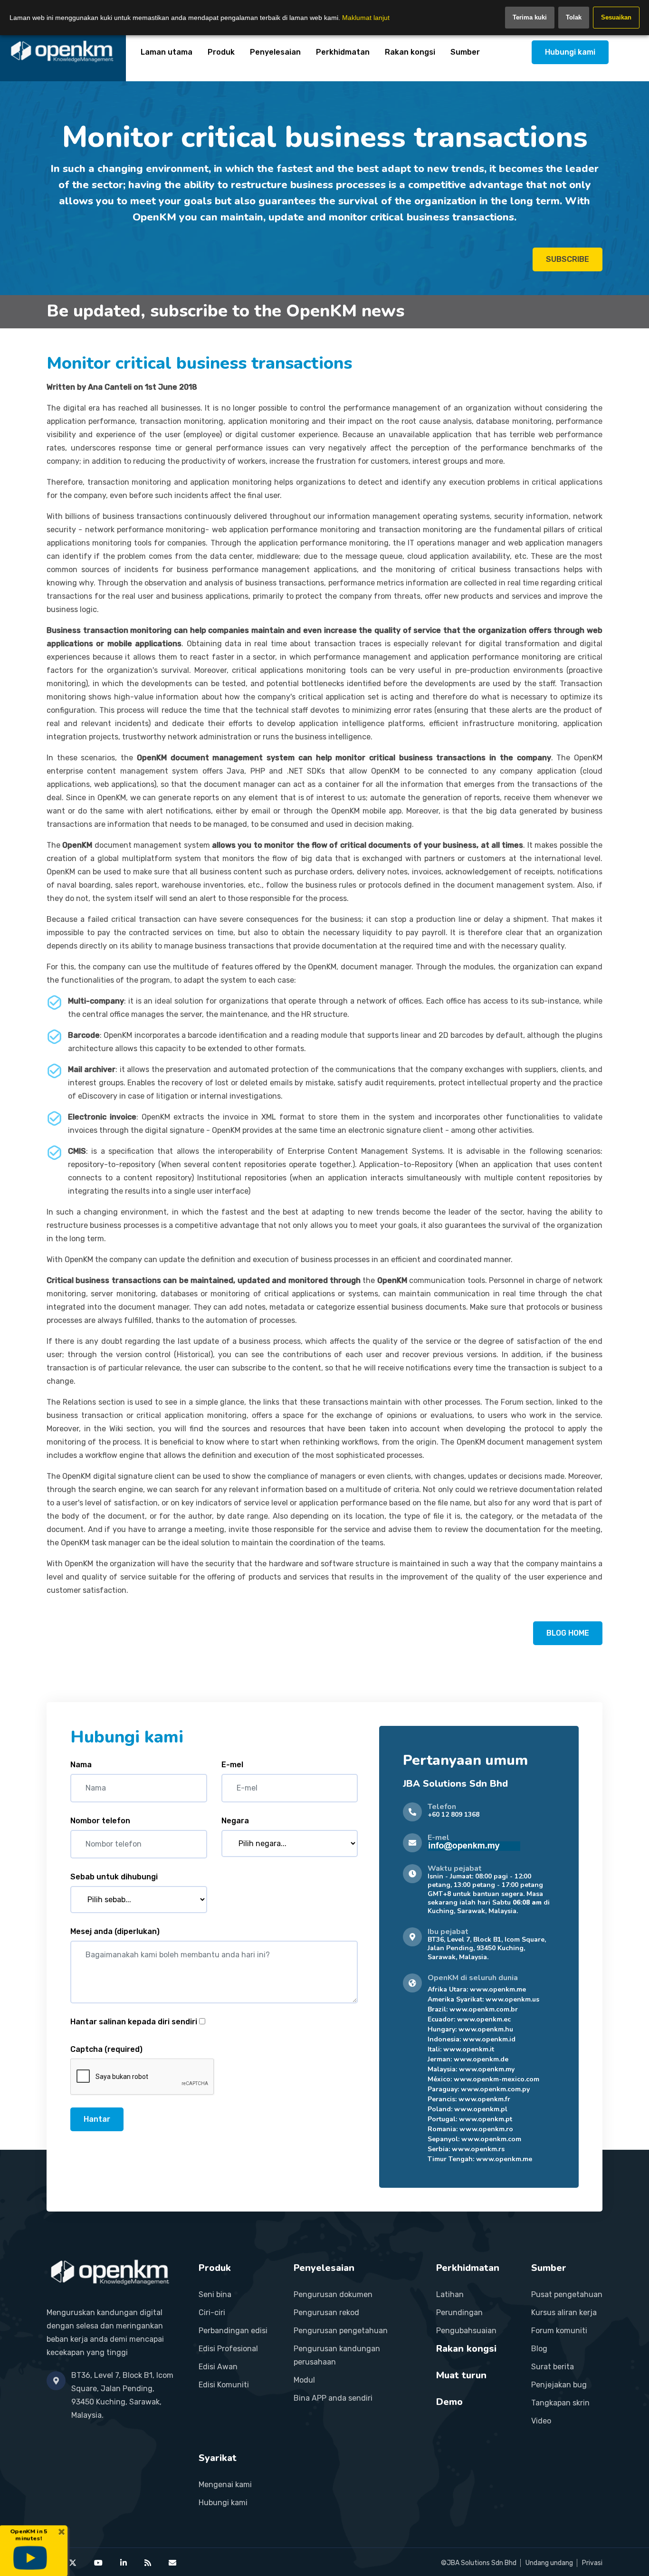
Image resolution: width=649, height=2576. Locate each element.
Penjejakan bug (559, 2385)
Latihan (450, 2294)
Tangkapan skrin (560, 2403)
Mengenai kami (225, 2485)
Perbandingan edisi (233, 2331)
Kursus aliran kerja (564, 2313)
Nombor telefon (100, 1821)
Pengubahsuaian (466, 2331)
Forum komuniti (559, 2331)
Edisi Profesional (228, 2349)
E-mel (232, 1765)
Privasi (592, 2563)
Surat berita (553, 2367)
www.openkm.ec (484, 2019)
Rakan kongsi (410, 52)
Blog (539, 2349)
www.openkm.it (469, 2049)
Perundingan (459, 2313)
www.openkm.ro (486, 2129)
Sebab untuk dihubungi (114, 1877)
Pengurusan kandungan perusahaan (337, 2355)
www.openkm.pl (481, 2109)
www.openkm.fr (484, 2099)
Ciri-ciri (212, 2313)
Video (541, 2421)
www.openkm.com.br (484, 2009)
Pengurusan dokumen (333, 2294)
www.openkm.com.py (495, 2089)
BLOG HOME (568, 1633)
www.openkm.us (512, 1999)
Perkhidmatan (343, 52)
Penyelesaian (275, 52)
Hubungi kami (570, 52)
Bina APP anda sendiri (333, 2398)
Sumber (465, 52)
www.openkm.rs (478, 2149)
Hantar (97, 2119)
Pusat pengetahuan (567, 2294)
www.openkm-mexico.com (496, 2079)
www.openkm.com (491, 2139)
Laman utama (167, 52)
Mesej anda (115, 1931)
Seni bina (215, 2294)
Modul (304, 2380)
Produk (221, 52)
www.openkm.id (489, 2039)
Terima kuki (530, 17)
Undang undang (549, 2563)
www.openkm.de (481, 2059)
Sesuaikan (616, 17)
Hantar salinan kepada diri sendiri (134, 2022)
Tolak (574, 17)
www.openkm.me (498, 1989)
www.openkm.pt (486, 2119)
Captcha (106, 2049)
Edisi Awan (218, 2367)
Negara (235, 1821)
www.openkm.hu (486, 2029)
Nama (81, 1765)
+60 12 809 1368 (453, 1815)
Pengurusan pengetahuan (341, 2331)
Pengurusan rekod (326, 2313)
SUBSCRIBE (568, 259)
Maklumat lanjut (366, 18)
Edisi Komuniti (224, 2385)
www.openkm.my (487, 2069)
